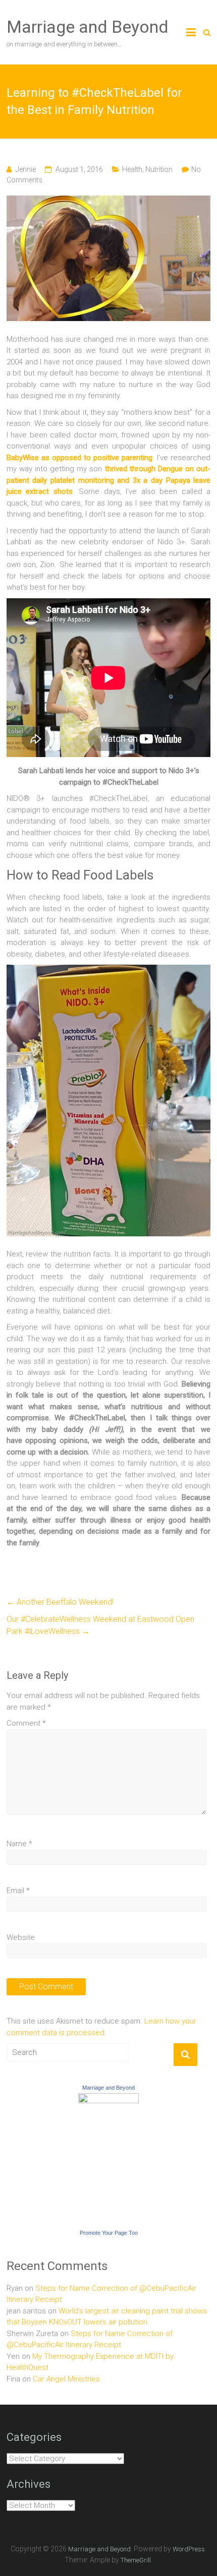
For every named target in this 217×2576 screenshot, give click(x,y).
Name (19, 1844)
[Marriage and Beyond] (108, 2099)
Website (21, 1937)
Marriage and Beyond (88, 27)
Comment (26, 1723)
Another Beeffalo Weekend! (60, 1602)
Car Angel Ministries (66, 2379)
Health (132, 169)
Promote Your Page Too (109, 2233)
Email (18, 1891)
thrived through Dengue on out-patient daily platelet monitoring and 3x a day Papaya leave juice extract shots (108, 480)
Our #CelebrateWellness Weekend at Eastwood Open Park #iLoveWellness (100, 1625)
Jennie (26, 169)
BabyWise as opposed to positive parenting (79, 458)
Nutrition (159, 169)
